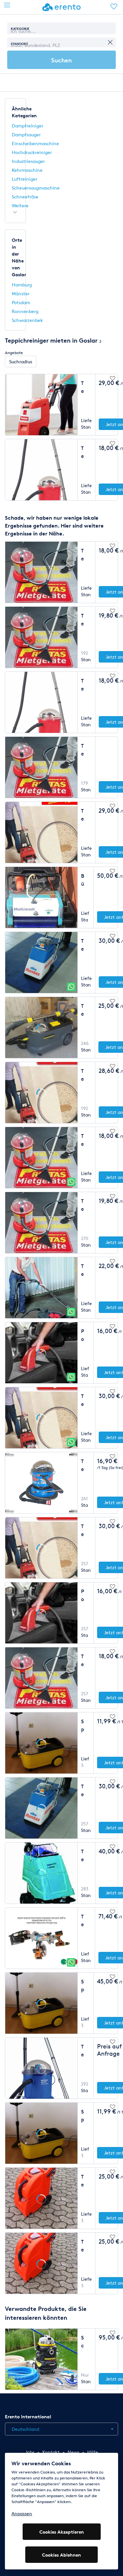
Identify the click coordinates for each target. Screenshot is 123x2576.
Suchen (61, 60)
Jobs (30, 2452)
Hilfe (93, 2452)
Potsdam (21, 302)
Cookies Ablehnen (61, 2555)
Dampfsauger (26, 135)
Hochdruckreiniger (32, 152)
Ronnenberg (25, 311)
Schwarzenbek (27, 320)
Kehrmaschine (27, 170)
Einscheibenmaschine (35, 143)
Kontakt (51, 2452)
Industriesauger (28, 161)
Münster (21, 294)
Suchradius (21, 362)
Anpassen (22, 2513)
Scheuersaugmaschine (36, 188)
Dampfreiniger (28, 126)
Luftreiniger (25, 179)
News (73, 2452)
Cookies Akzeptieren (62, 2532)
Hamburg (22, 285)
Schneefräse (25, 197)
